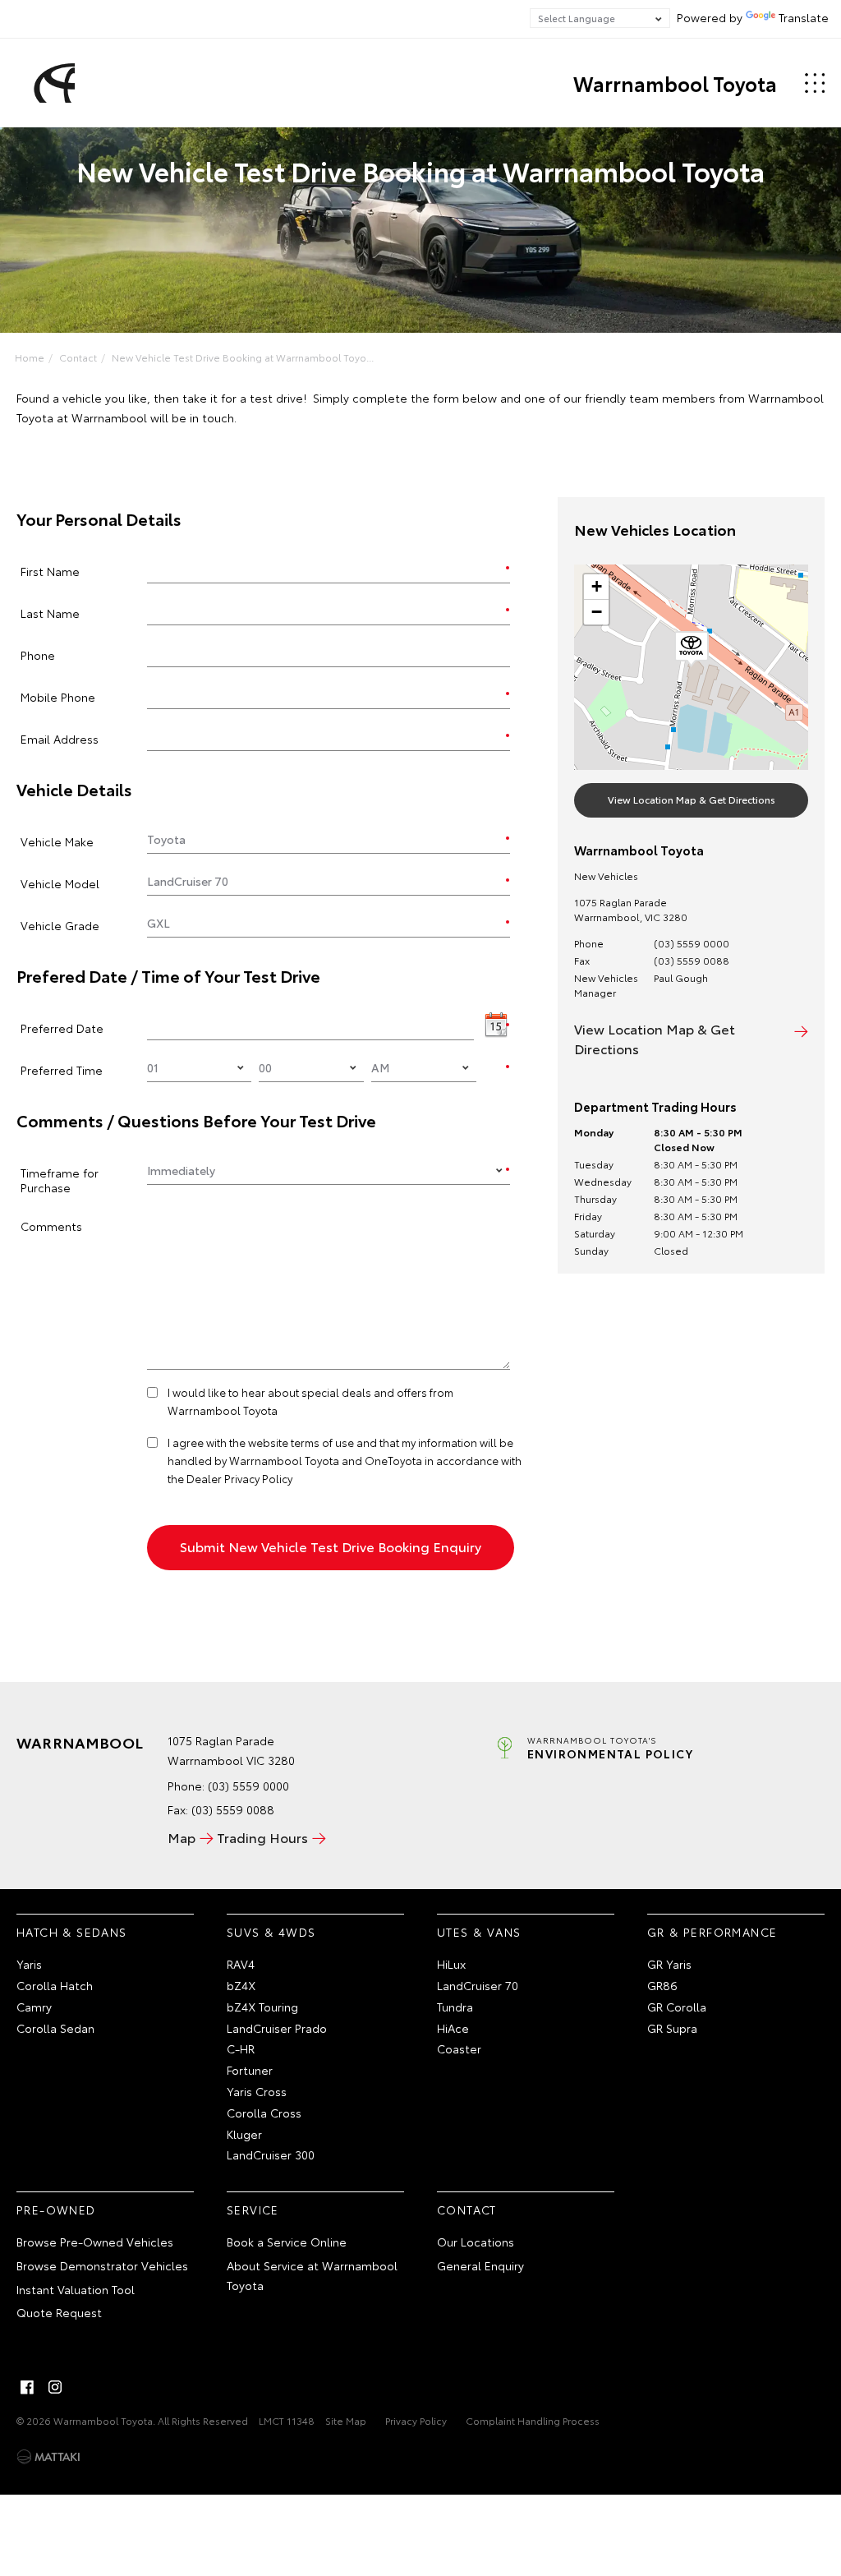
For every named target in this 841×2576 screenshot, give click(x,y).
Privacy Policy (416, 2420)
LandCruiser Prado (277, 2028)
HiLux (451, 1964)
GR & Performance (712, 1932)
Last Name (50, 613)
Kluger (244, 2134)
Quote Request (59, 2312)
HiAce (453, 2028)
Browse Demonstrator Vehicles (102, 2265)
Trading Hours (262, 1837)
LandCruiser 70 (478, 1985)
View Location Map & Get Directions (692, 799)
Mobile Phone (58, 696)
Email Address (60, 738)
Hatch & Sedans (72, 1932)
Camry (34, 2007)
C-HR (241, 2048)
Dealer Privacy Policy (239, 1478)
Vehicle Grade (60, 925)
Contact (78, 357)
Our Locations (476, 2242)
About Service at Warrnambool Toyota (312, 2275)
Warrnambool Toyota (675, 83)
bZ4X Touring (262, 2007)
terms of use (322, 1442)
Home (30, 357)
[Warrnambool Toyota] (52, 83)
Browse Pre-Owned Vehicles (95, 2242)
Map (182, 1837)
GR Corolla (677, 2007)
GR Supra (672, 2028)
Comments (51, 1226)
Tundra (455, 2007)
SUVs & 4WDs (271, 1932)
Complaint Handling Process (533, 2420)
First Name (50, 571)
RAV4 (241, 1964)
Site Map (346, 2420)
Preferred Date (62, 1028)
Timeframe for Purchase (60, 1180)
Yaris (29, 1964)
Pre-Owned (56, 2210)
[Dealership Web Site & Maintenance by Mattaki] (48, 2457)
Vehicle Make (57, 841)
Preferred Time (62, 1069)
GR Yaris (669, 1964)
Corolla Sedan (55, 2028)
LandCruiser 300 (271, 2154)
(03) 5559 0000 (692, 943)
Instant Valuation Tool (76, 2289)
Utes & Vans (479, 1932)
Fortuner (250, 2070)
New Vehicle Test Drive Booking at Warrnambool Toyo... (243, 357)
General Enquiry (480, 2265)
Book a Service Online (287, 2242)
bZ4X (241, 1985)
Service (253, 2210)
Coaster (459, 2048)
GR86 (662, 1985)
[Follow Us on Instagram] (55, 2387)
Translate (804, 17)
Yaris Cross (257, 2091)
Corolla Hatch (55, 1985)
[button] (692, 649)
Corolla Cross (264, 2113)
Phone (38, 654)
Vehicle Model (60, 883)
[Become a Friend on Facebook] (27, 2387)
